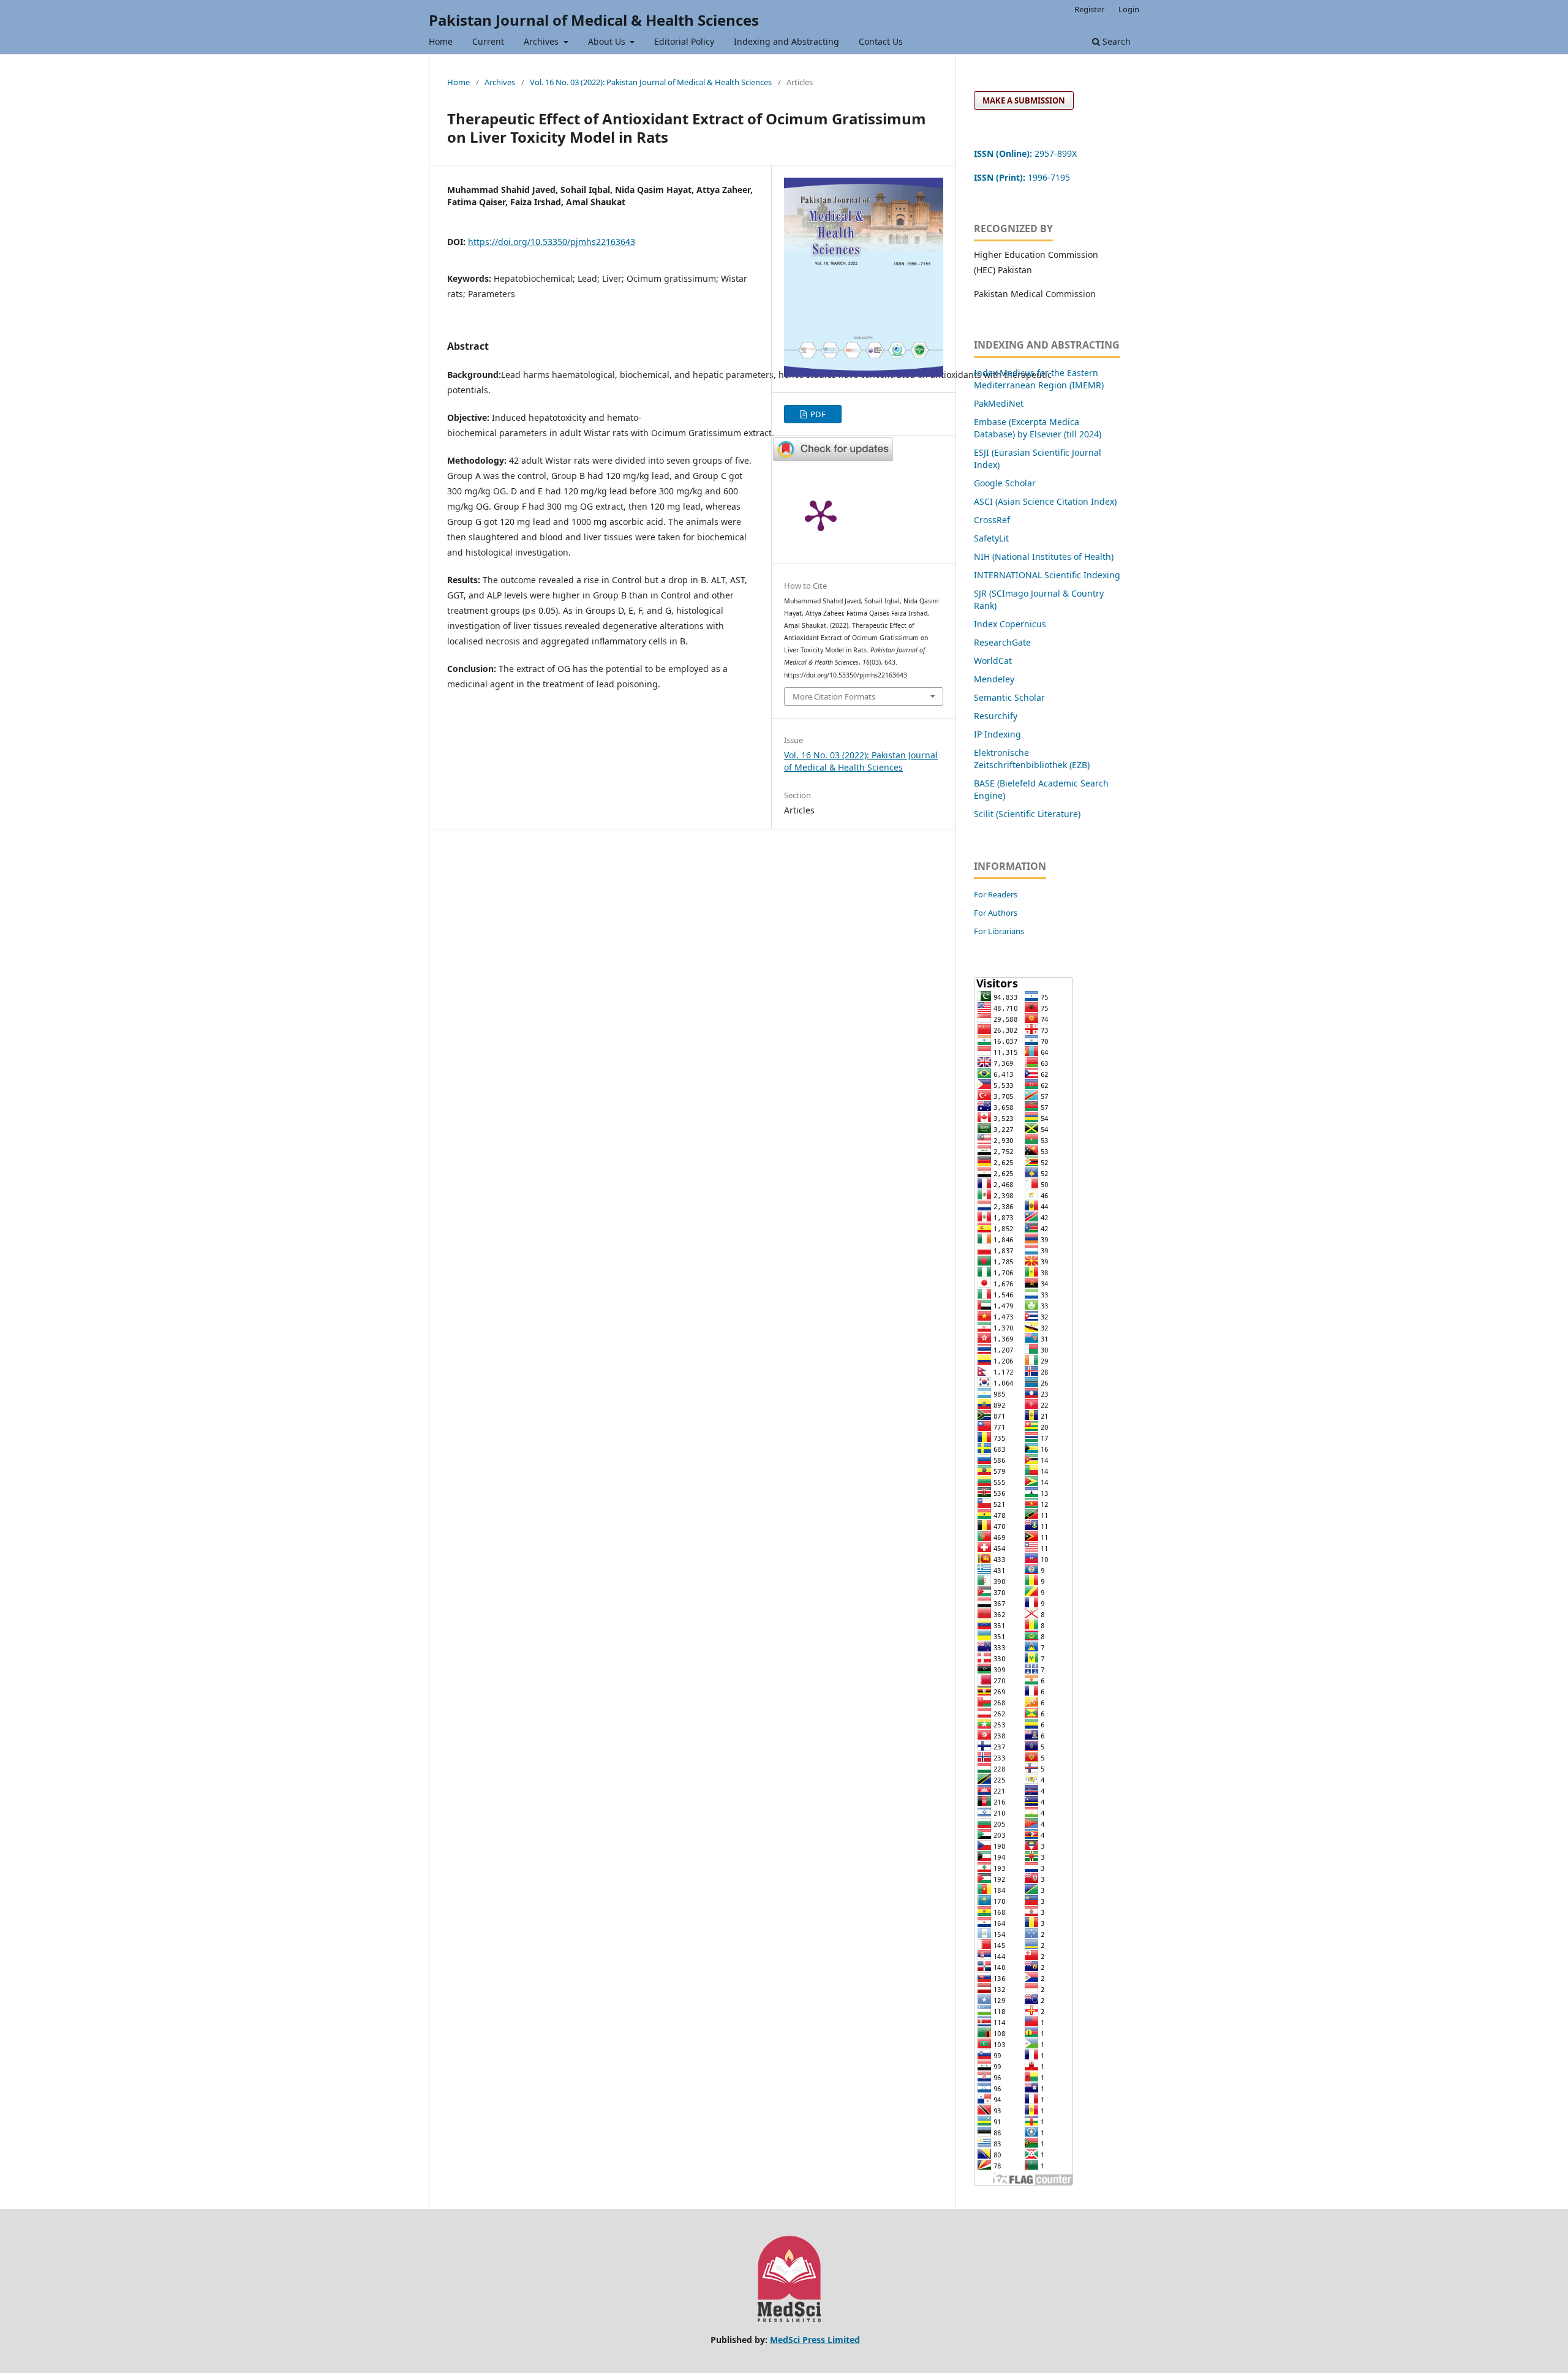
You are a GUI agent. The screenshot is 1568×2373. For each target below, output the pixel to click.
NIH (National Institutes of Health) (1044, 556)
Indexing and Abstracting (786, 41)
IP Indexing (999, 734)
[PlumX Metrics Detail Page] (821, 515)
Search (1115, 41)
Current (488, 41)
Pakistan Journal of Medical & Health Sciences (594, 20)
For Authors (996, 913)
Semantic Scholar (1009, 697)
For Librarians (999, 931)
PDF (817, 414)
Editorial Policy (684, 41)
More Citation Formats (834, 696)
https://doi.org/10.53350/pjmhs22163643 (552, 242)
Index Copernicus (1010, 624)
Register (1089, 9)
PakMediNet (999, 403)
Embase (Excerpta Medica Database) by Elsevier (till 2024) (1038, 428)
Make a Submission (1024, 100)
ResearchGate (1002, 642)
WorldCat (993, 661)
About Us (608, 41)
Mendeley (994, 679)
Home (441, 41)
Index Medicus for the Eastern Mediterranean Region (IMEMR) (1039, 379)
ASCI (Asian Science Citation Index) (1045, 501)
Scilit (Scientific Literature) (1027, 814)
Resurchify (997, 716)
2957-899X (1025, 153)
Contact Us (881, 41)
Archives (542, 41)
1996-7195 (1023, 177)
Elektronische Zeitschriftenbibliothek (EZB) (1032, 759)
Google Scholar (1005, 483)
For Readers (996, 894)
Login (1129, 9)
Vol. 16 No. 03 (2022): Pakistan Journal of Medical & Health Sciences (651, 82)
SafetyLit (991, 538)
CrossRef (992, 520)
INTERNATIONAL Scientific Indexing (1047, 575)
